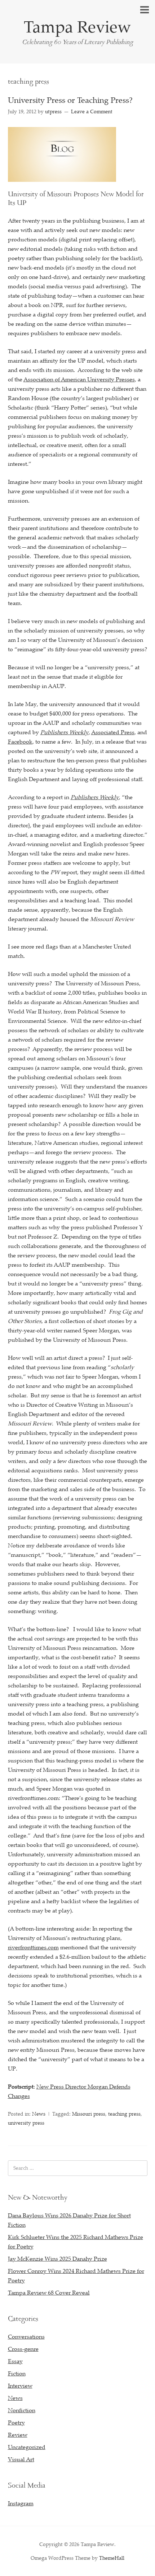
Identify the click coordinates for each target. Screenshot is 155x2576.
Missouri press (89, 2114)
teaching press (124, 2114)
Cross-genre (23, 2349)
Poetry (16, 2422)
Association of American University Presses (79, 379)
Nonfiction (22, 2410)
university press (26, 2123)
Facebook (20, 741)
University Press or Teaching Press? (70, 100)
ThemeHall (112, 2558)
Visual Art (21, 2459)
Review (18, 2435)
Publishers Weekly (65, 732)
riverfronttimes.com (33, 1947)
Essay (15, 2361)
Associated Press (113, 732)
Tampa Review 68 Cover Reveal (49, 2292)
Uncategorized (27, 2447)
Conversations (26, 2336)
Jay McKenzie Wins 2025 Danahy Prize (57, 2259)
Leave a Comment (92, 111)
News (39, 2114)
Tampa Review (77, 26)
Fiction (17, 2373)
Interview (20, 2386)
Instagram (21, 2503)
